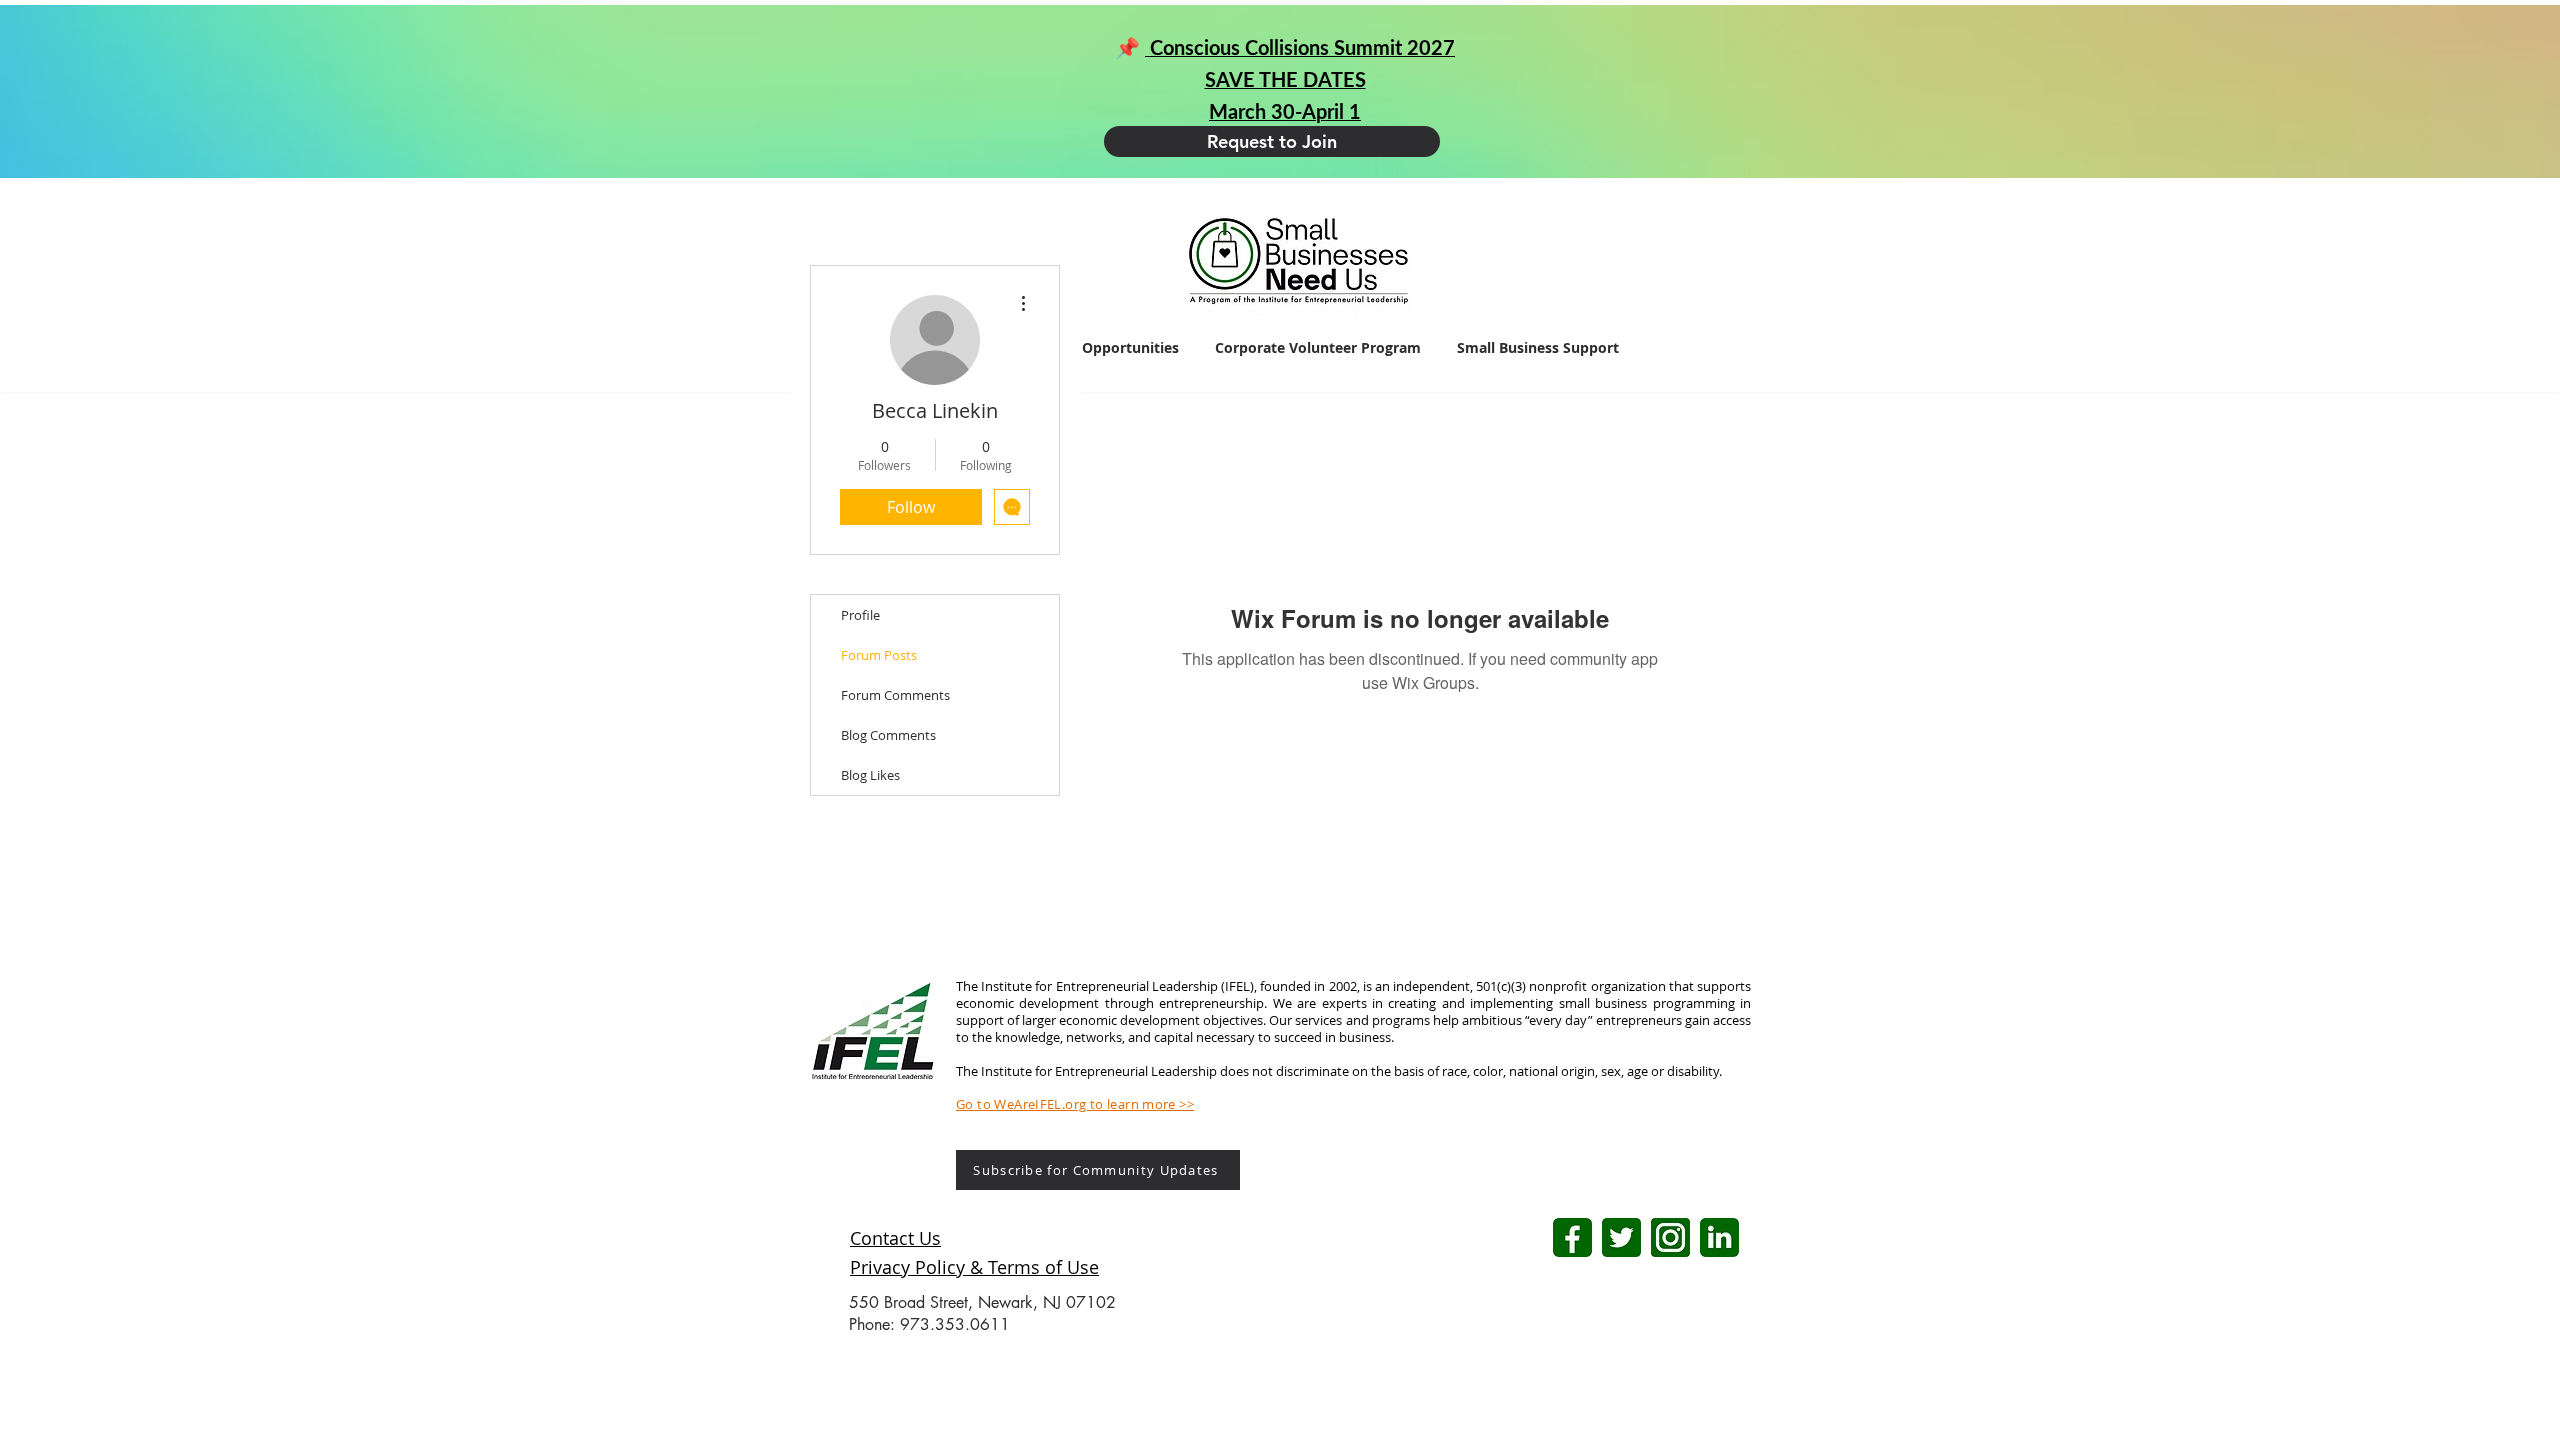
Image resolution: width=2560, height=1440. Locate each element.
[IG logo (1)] (1670, 1237)
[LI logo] (1719, 1237)
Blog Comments (888, 735)
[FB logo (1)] (1572, 1237)
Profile (860, 615)
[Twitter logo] (1621, 1237)
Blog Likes (870, 775)
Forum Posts (879, 655)
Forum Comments (895, 695)
